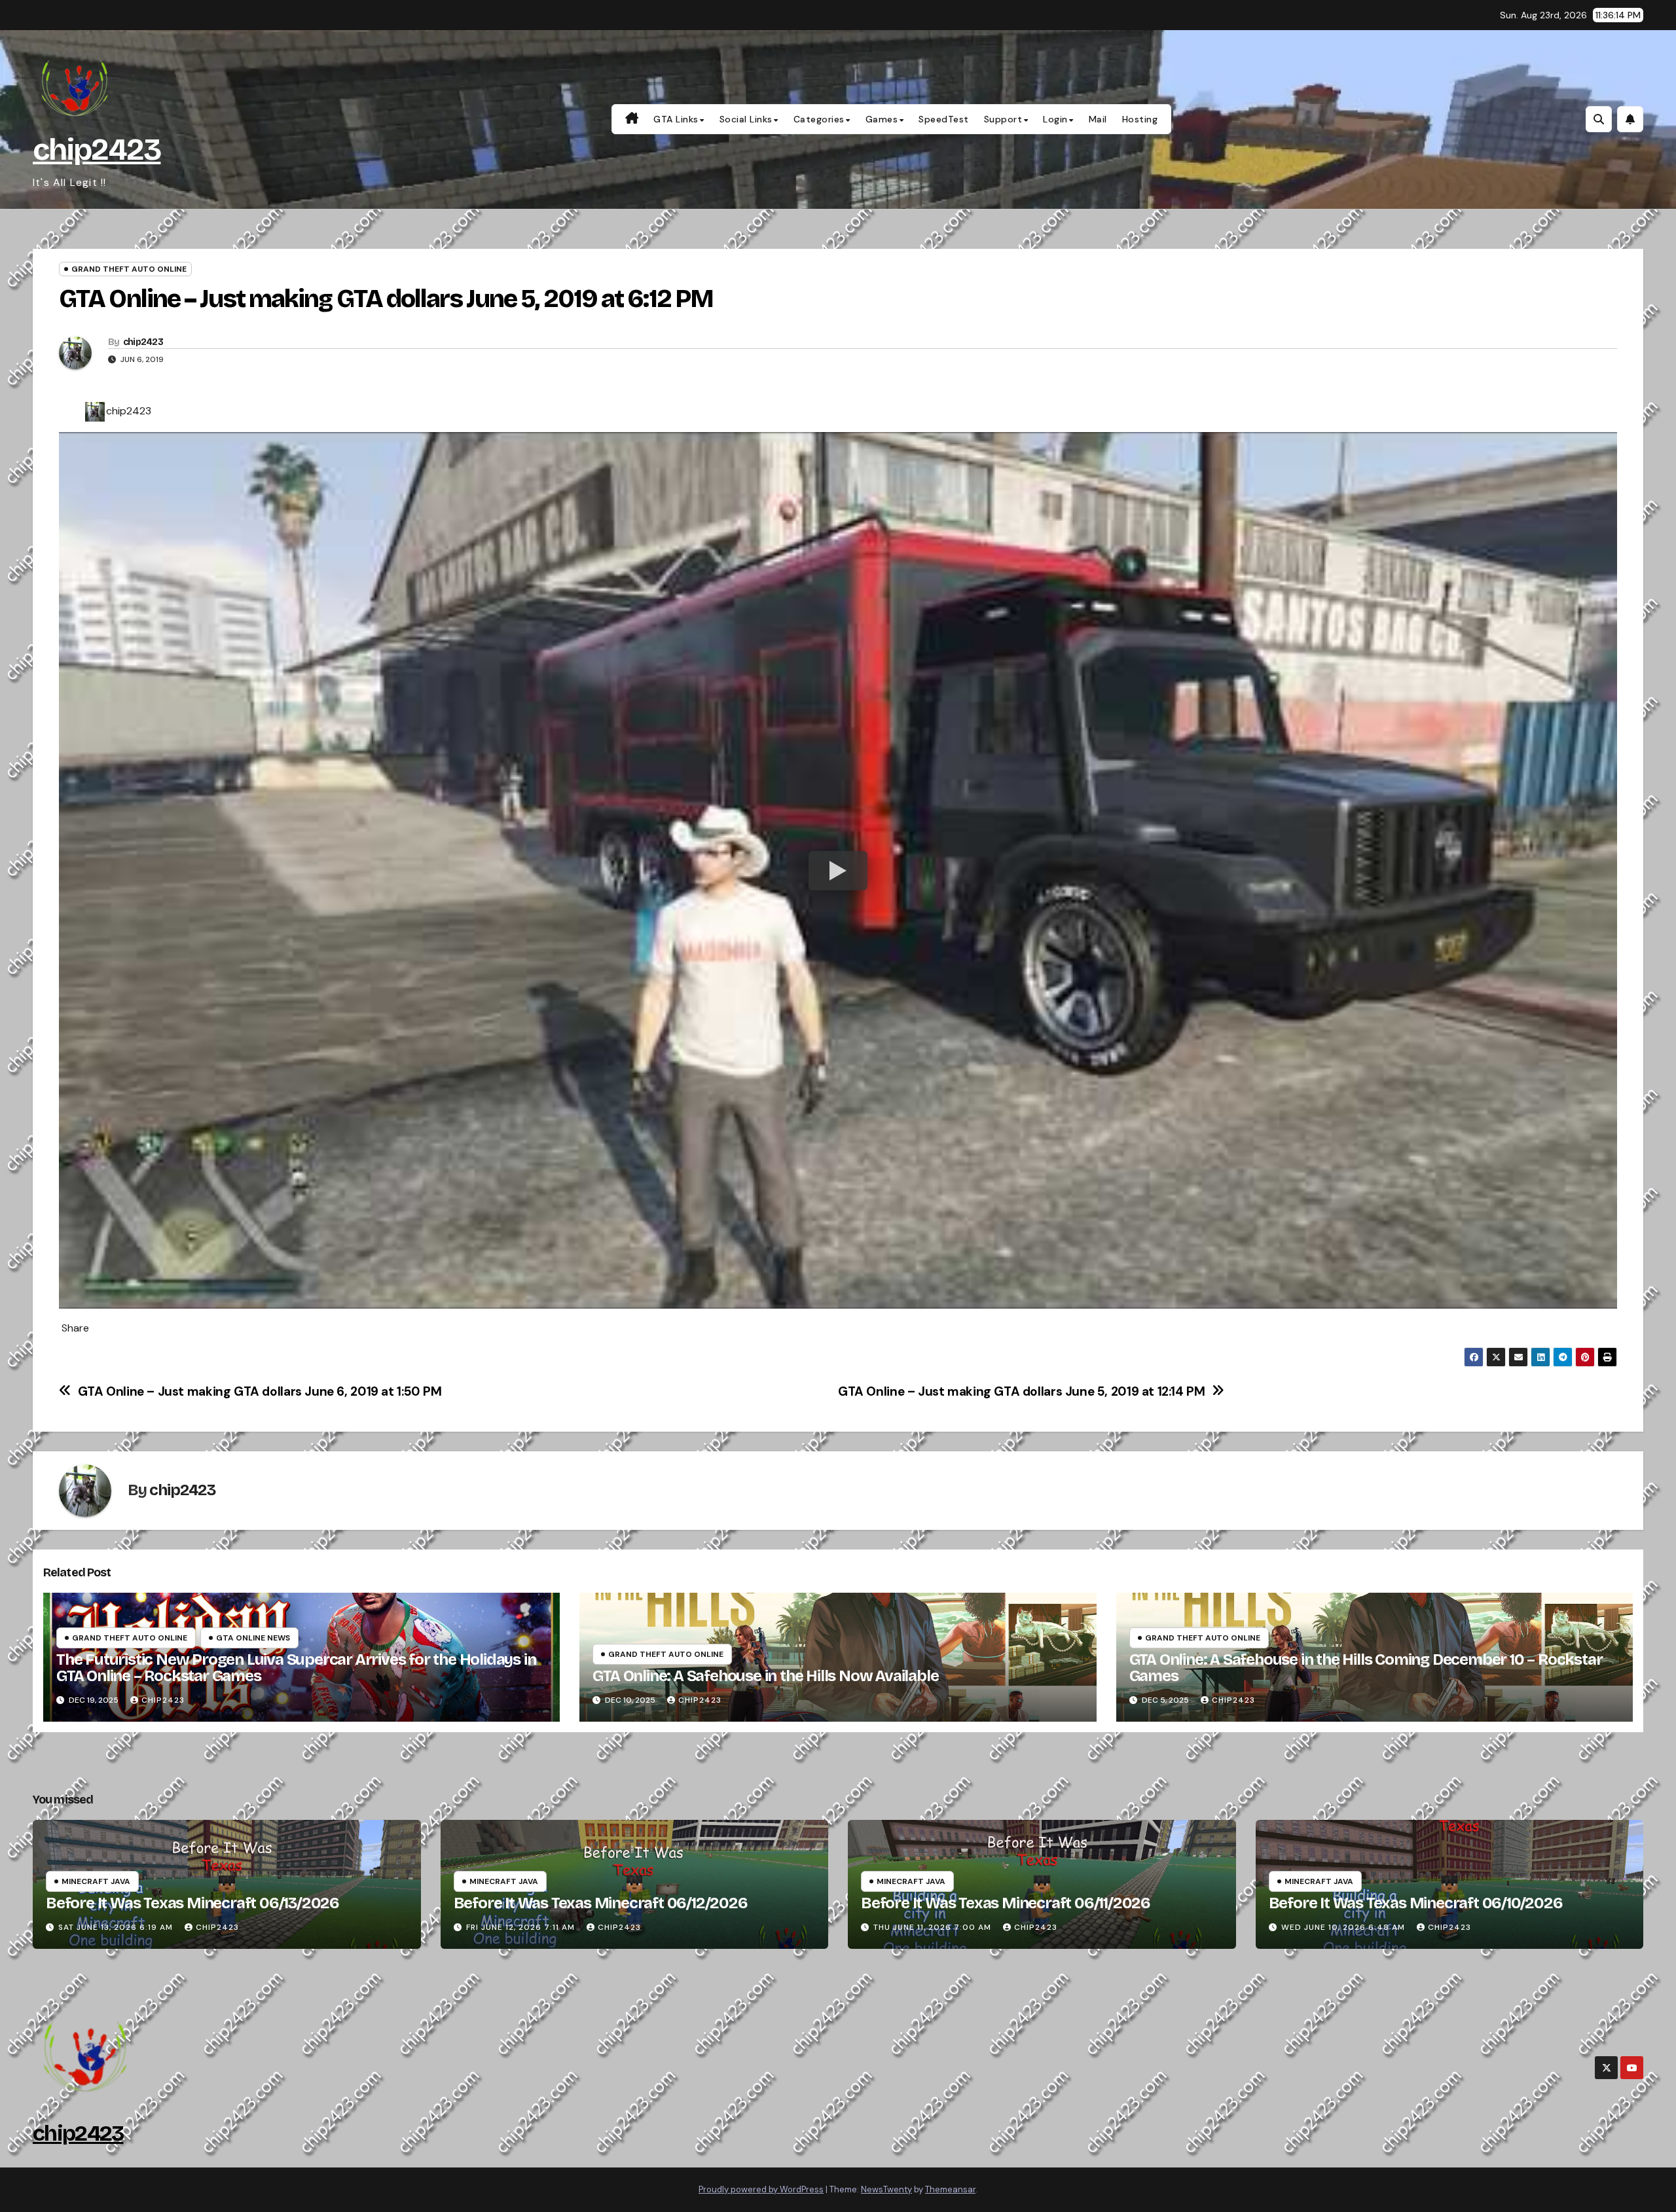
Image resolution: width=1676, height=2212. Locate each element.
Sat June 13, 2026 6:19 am (116, 1927)
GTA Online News (253, 1638)
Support (1003, 119)
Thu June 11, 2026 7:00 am (932, 1927)
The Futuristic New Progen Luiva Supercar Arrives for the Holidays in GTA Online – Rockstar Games (296, 1668)
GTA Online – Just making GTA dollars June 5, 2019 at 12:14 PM (1022, 1391)
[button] (1599, 119)
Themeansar (950, 2189)
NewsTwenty (886, 2189)
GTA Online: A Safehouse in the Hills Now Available (765, 1676)
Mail (1098, 119)
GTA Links (676, 119)
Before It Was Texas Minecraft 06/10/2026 (1416, 1903)
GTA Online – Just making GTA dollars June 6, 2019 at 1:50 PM (260, 1391)
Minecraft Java (96, 1881)
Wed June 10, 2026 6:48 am (1343, 1927)
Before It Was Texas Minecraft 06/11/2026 (1006, 1903)
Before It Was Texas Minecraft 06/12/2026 (601, 1903)
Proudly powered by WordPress (761, 2189)
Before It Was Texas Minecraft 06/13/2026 (192, 1903)
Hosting (1140, 119)
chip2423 (97, 150)
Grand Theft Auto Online (129, 269)
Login (1055, 119)
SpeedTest (944, 119)
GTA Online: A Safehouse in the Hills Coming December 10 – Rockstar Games (1366, 1668)
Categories (819, 119)
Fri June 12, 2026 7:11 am (520, 1927)
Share (75, 1328)
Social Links (746, 119)
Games (882, 119)
